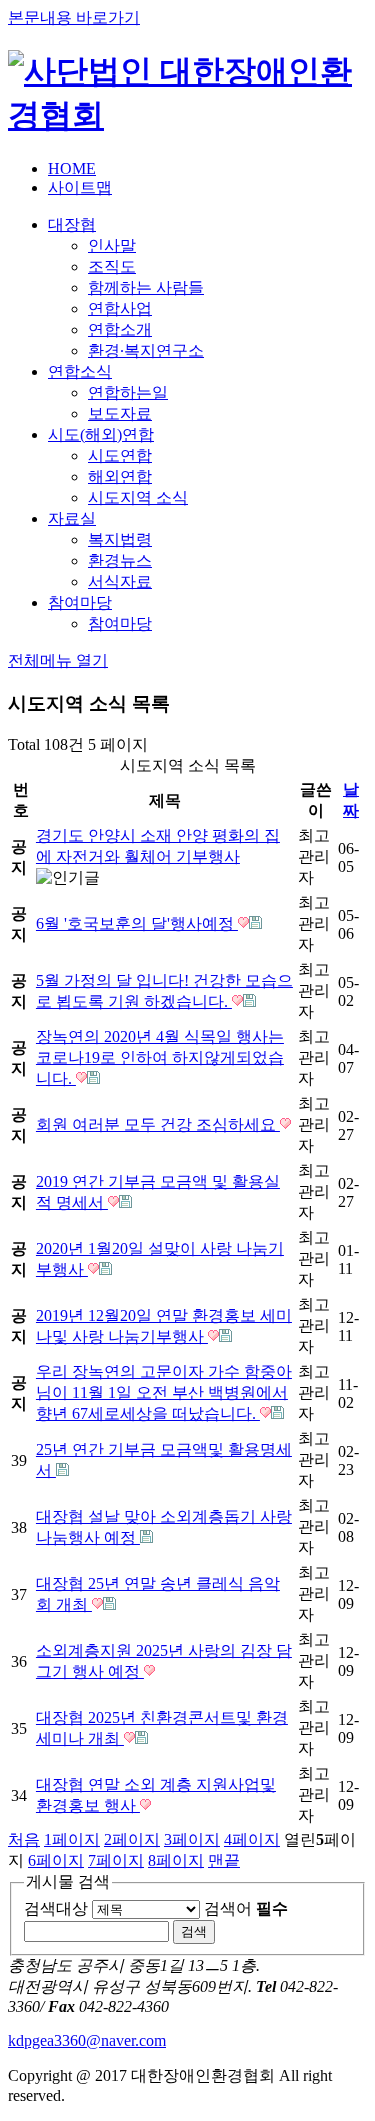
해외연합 (120, 476)
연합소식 (80, 371)
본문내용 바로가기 (74, 17)
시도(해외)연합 (101, 434)
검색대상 (56, 1908)
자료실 (72, 518)
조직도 (112, 266)
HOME (72, 168)
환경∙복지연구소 (146, 350)
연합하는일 (128, 392)
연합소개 (120, 329)
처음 (24, 1839)
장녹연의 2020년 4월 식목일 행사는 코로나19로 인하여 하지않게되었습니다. (160, 1057)
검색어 (246, 1908)
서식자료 (120, 581)
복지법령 (120, 539)
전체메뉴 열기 (58, 660)
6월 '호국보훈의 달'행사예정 (137, 923)
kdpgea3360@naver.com (87, 2040)
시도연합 (120, 455)
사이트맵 (80, 187)
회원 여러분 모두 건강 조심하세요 (158, 1124)
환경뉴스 (120, 560)
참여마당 (80, 602)
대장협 (72, 224)
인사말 (112, 245)
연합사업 (120, 308)
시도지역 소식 (138, 497)
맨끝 (224, 1860)
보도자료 (120, 413)
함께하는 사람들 (146, 287)
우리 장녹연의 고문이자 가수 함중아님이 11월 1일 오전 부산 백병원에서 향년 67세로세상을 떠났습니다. (164, 1392)
